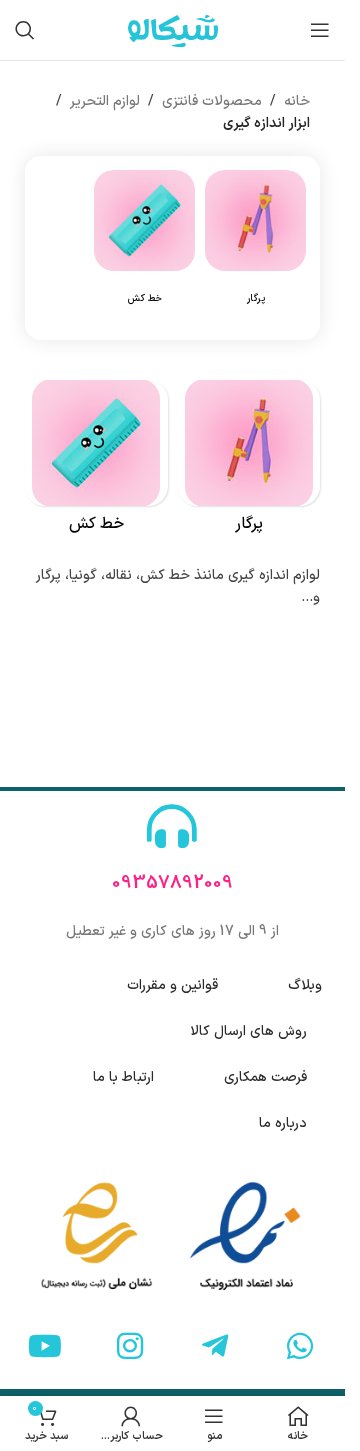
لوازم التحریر (105, 101)
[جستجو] (25, 30)
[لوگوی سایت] (173, 29)
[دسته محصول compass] (255, 248)
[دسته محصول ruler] (144, 248)
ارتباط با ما (123, 1077)
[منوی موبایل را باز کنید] (320, 30)
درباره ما (283, 1123)
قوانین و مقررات (172, 985)
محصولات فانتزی (212, 101)
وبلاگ (305, 985)
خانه (297, 101)
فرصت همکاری (265, 1077)
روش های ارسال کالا (248, 1031)
